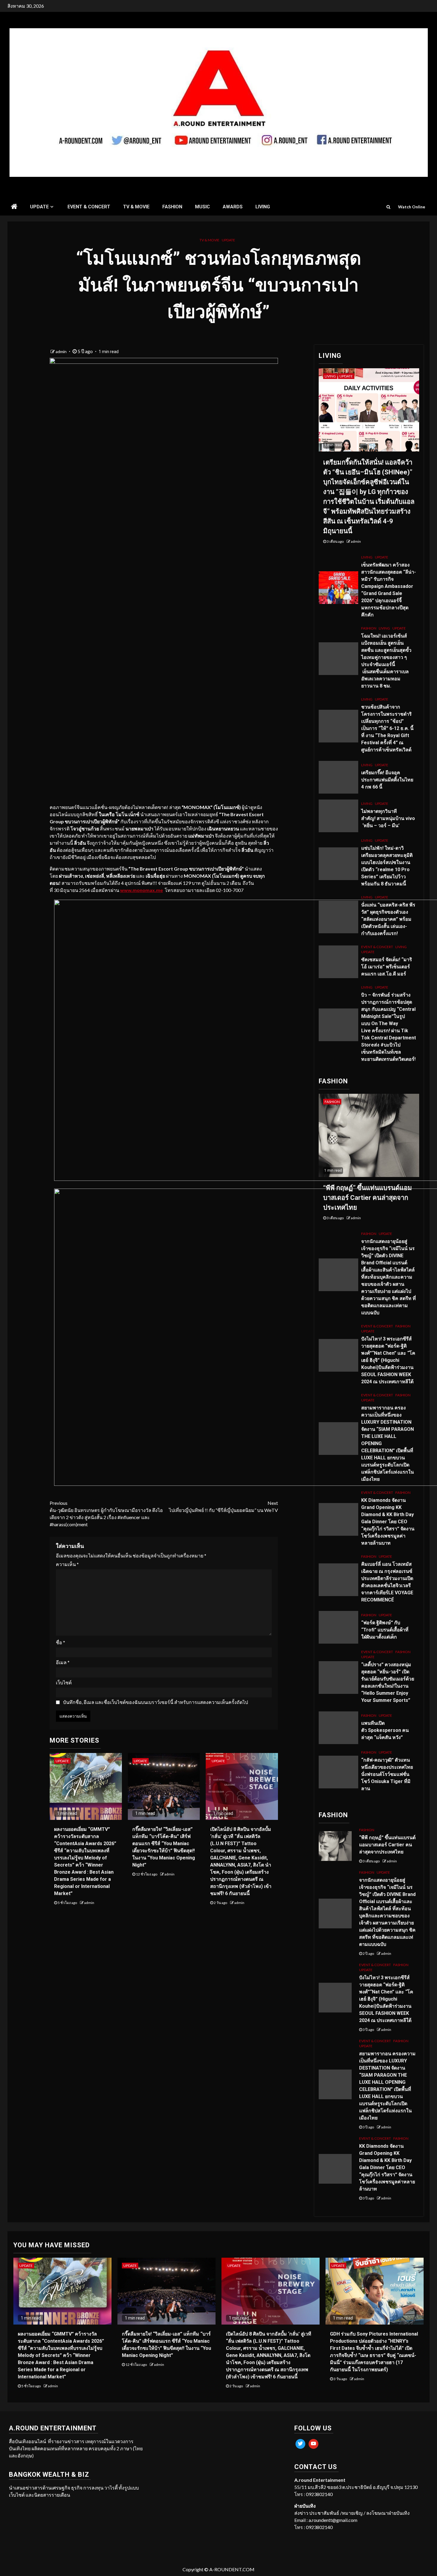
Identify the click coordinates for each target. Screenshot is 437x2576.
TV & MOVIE (136, 207)
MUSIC (202, 207)
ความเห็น (67, 1564)
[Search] (388, 207)
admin (62, 351)
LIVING (263, 207)
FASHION (172, 207)
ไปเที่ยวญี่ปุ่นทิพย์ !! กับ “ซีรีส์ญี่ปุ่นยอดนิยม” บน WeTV (223, 1506)
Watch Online (412, 207)
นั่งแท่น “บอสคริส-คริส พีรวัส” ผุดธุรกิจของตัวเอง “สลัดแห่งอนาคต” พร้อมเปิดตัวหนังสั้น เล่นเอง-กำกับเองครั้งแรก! (388, 919)
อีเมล (63, 1662)
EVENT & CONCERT (89, 207)
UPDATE (39, 207)
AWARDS (233, 207)
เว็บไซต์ (64, 1682)
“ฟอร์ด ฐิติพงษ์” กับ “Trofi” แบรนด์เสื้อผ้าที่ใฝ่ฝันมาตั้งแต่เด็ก (385, 1630)
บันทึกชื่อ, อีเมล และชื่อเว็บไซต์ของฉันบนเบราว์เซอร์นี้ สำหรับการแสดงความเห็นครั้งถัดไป (155, 1702)
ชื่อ (60, 1642)
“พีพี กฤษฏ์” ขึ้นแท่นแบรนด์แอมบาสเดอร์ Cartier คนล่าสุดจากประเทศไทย (368, 1198)
